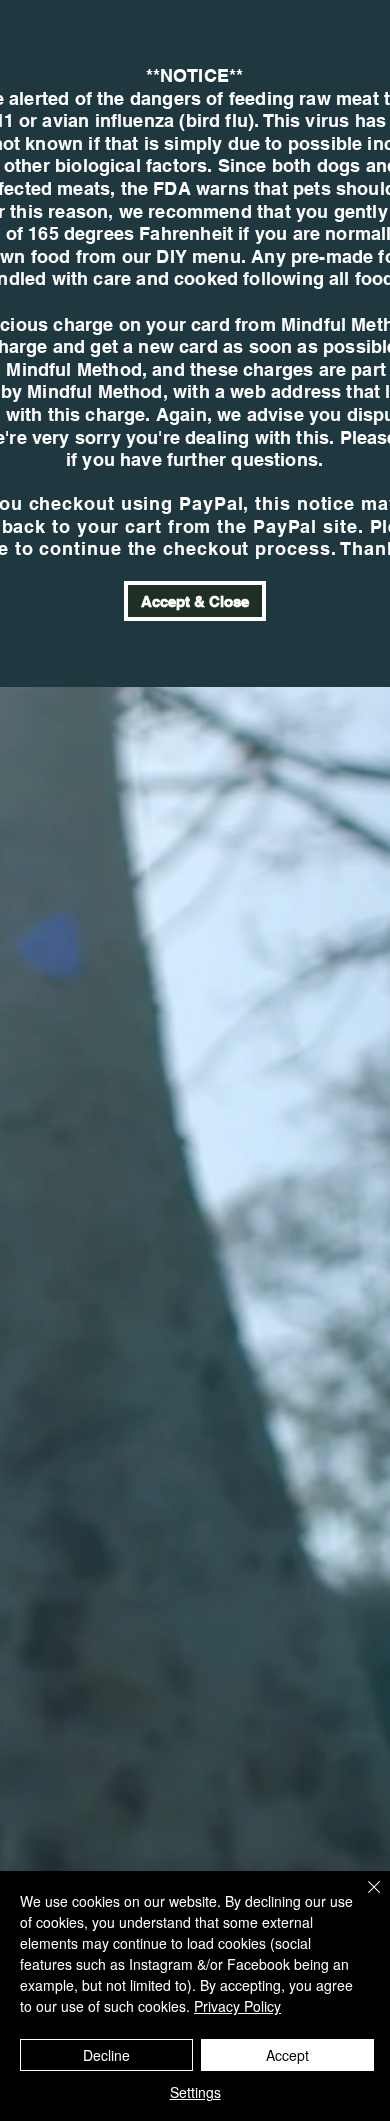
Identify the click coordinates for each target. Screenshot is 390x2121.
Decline (106, 2055)
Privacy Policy (237, 2006)
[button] (195, 601)
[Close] (362, 1899)
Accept (287, 2055)
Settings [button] (195, 2092)
